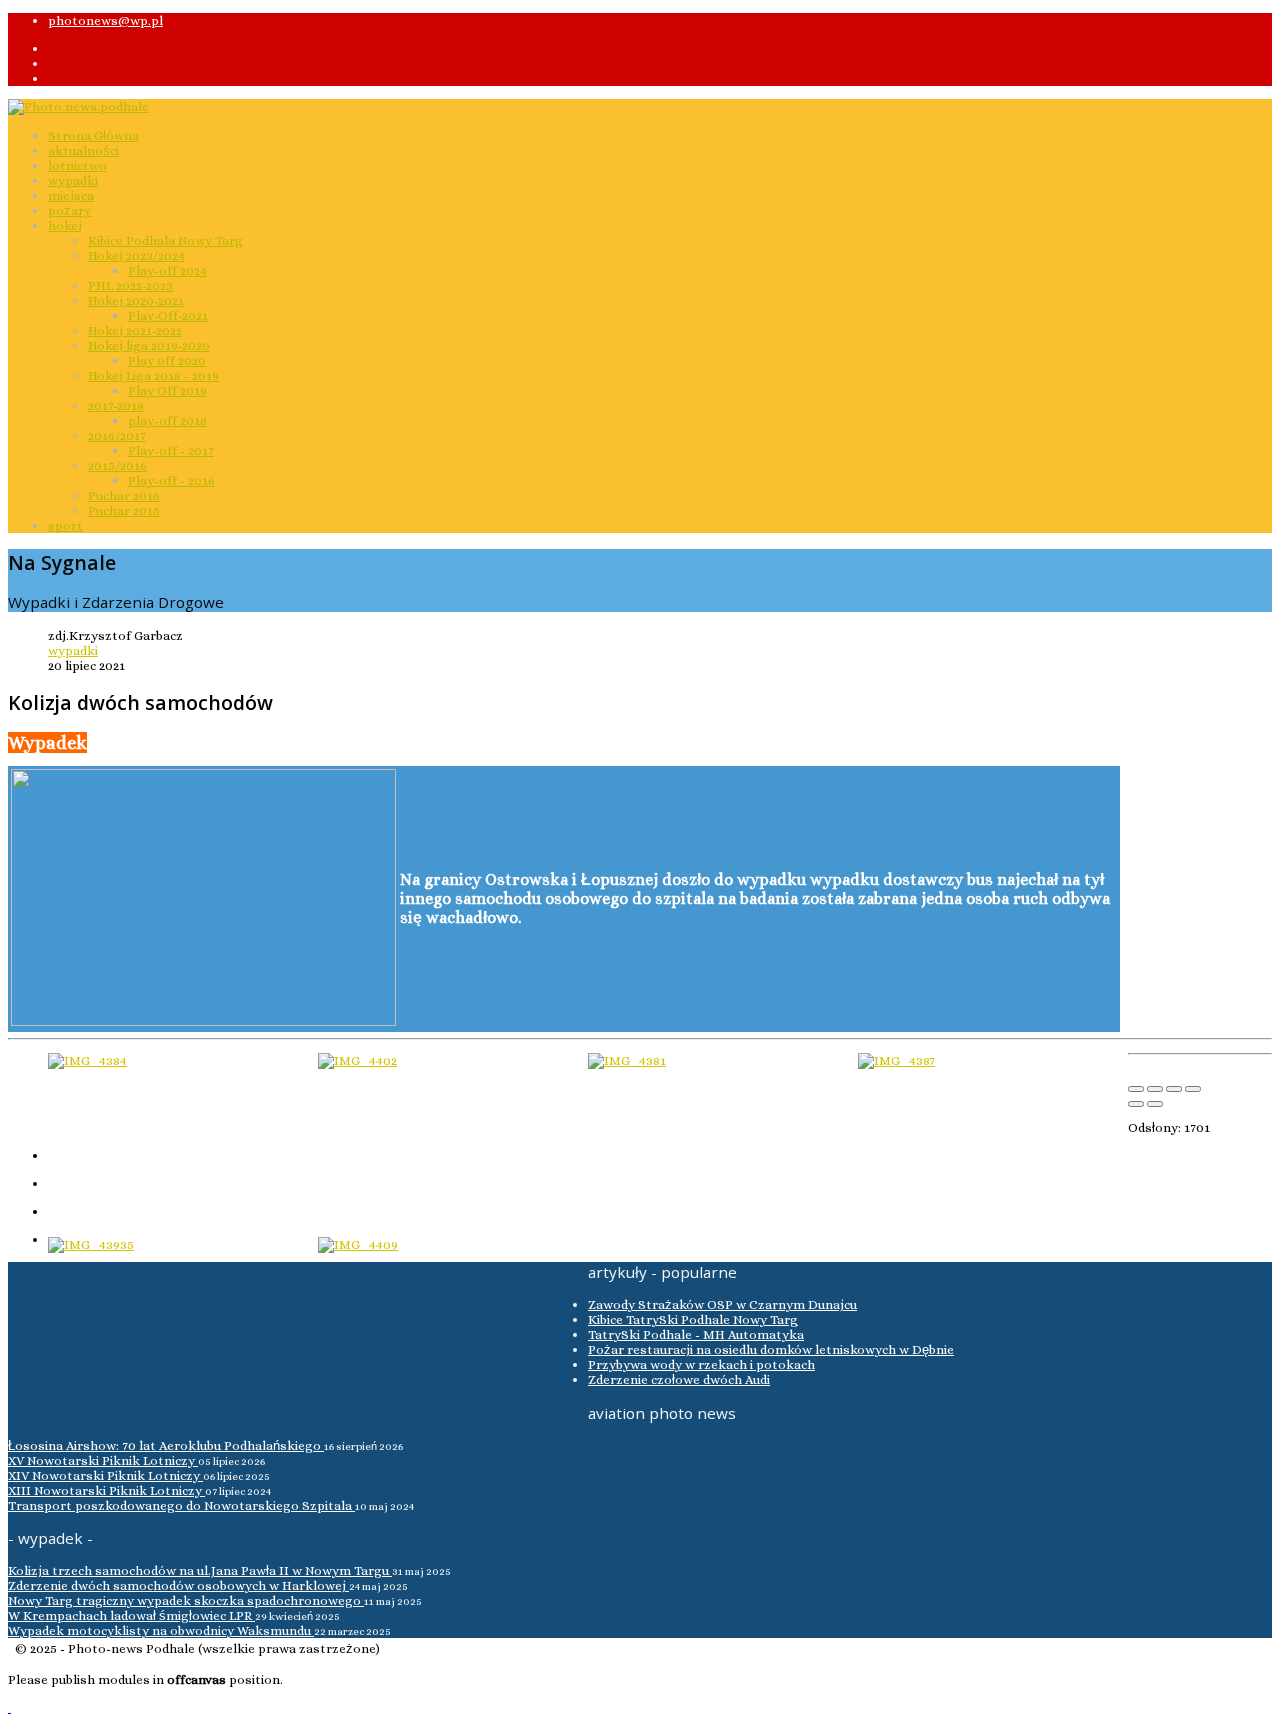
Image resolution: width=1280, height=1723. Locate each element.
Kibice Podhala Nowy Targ (165, 240)
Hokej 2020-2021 (136, 300)
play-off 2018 (167, 420)
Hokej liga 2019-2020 (149, 345)
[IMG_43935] (91, 1244)
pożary (69, 210)
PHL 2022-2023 (130, 285)
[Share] (1155, 1089)
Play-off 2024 (167, 270)
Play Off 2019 (167, 390)
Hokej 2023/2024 (136, 255)
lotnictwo (77, 165)
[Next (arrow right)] (1155, 1104)
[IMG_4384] (87, 1060)
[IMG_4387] (896, 1060)
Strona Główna (93, 135)
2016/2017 (117, 435)
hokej (65, 225)
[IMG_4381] (627, 1060)
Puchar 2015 (124, 510)
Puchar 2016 (124, 495)
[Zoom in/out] (1193, 1089)
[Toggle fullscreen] (1174, 1089)
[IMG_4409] (358, 1244)
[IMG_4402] (357, 1060)
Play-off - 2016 (171, 480)
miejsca (71, 195)
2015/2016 (117, 465)
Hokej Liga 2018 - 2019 (153, 375)
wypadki (73, 180)
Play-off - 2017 (171, 450)
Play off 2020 (167, 360)
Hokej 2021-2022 (135, 330)
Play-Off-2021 (168, 315)
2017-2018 (116, 405)
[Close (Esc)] (1136, 1089)
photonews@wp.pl (105, 20)
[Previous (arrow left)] (1136, 1104)
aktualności (83, 150)
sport (65, 525)
